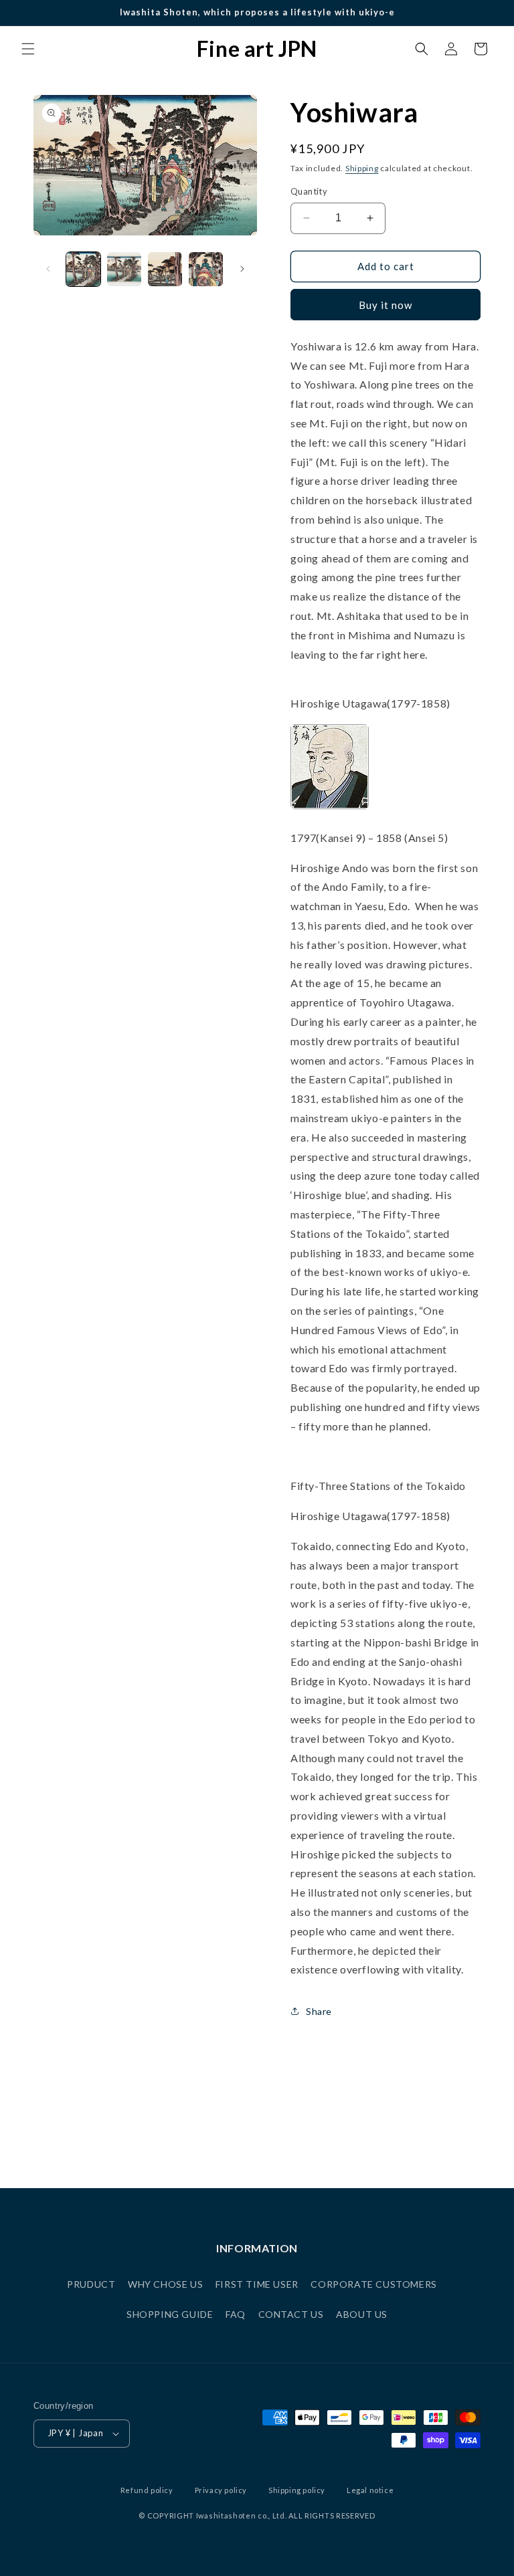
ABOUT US (362, 2314)
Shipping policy (297, 2490)
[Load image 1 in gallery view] (83, 269)
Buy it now (385, 305)
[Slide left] (48, 269)
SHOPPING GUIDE (170, 2314)
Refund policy (147, 2490)
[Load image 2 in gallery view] (124, 269)
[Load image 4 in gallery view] (206, 269)
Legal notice (370, 2490)
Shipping (362, 168)
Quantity (309, 191)
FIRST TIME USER (257, 2284)
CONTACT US (291, 2314)
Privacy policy (221, 2490)
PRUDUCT (91, 2284)
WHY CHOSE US (165, 2284)
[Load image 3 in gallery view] (165, 269)
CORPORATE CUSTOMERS (373, 2284)
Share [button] (319, 2011)
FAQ (236, 2314)
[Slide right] (242, 269)
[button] (28, 49)
